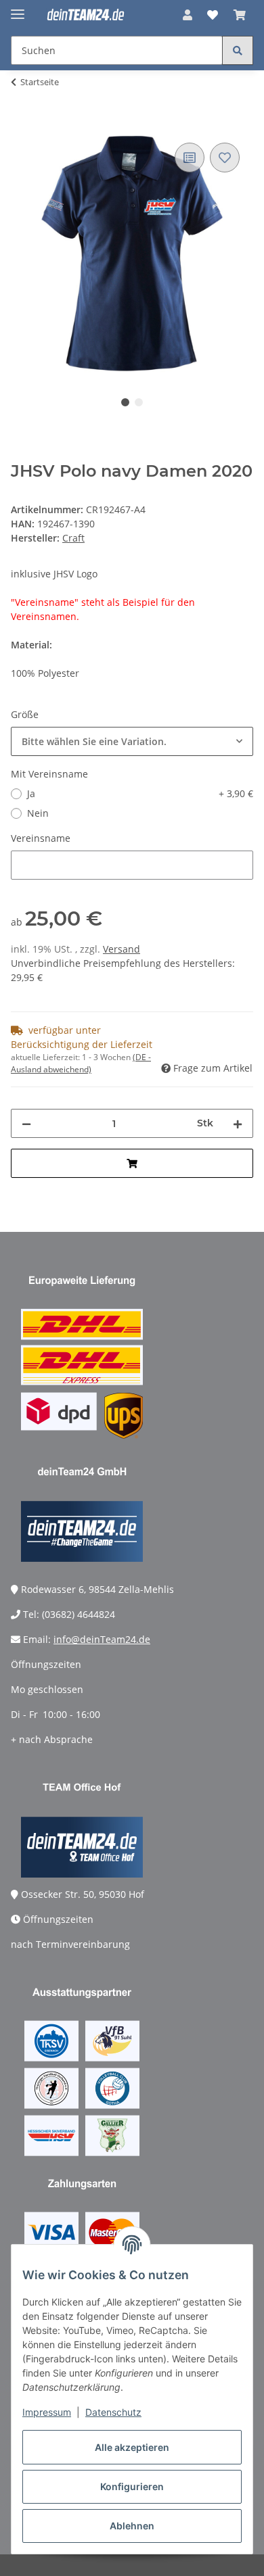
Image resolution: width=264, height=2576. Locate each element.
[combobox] (132, 741)
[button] (188, 15)
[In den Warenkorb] (22, 124)
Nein (38, 813)
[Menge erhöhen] (238, 1123)
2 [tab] (139, 402)
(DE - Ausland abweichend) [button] (81, 1063)
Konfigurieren (132, 2486)
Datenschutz (113, 2412)
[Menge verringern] (26, 1123)
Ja (140, 793)
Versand (122, 949)
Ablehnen (132, 2526)
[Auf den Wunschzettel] (225, 158)
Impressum (47, 2412)
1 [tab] (125, 402)
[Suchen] (238, 50)
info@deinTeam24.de (102, 1639)
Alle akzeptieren (132, 2447)
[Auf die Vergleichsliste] (190, 158)
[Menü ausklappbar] (18, 8)
